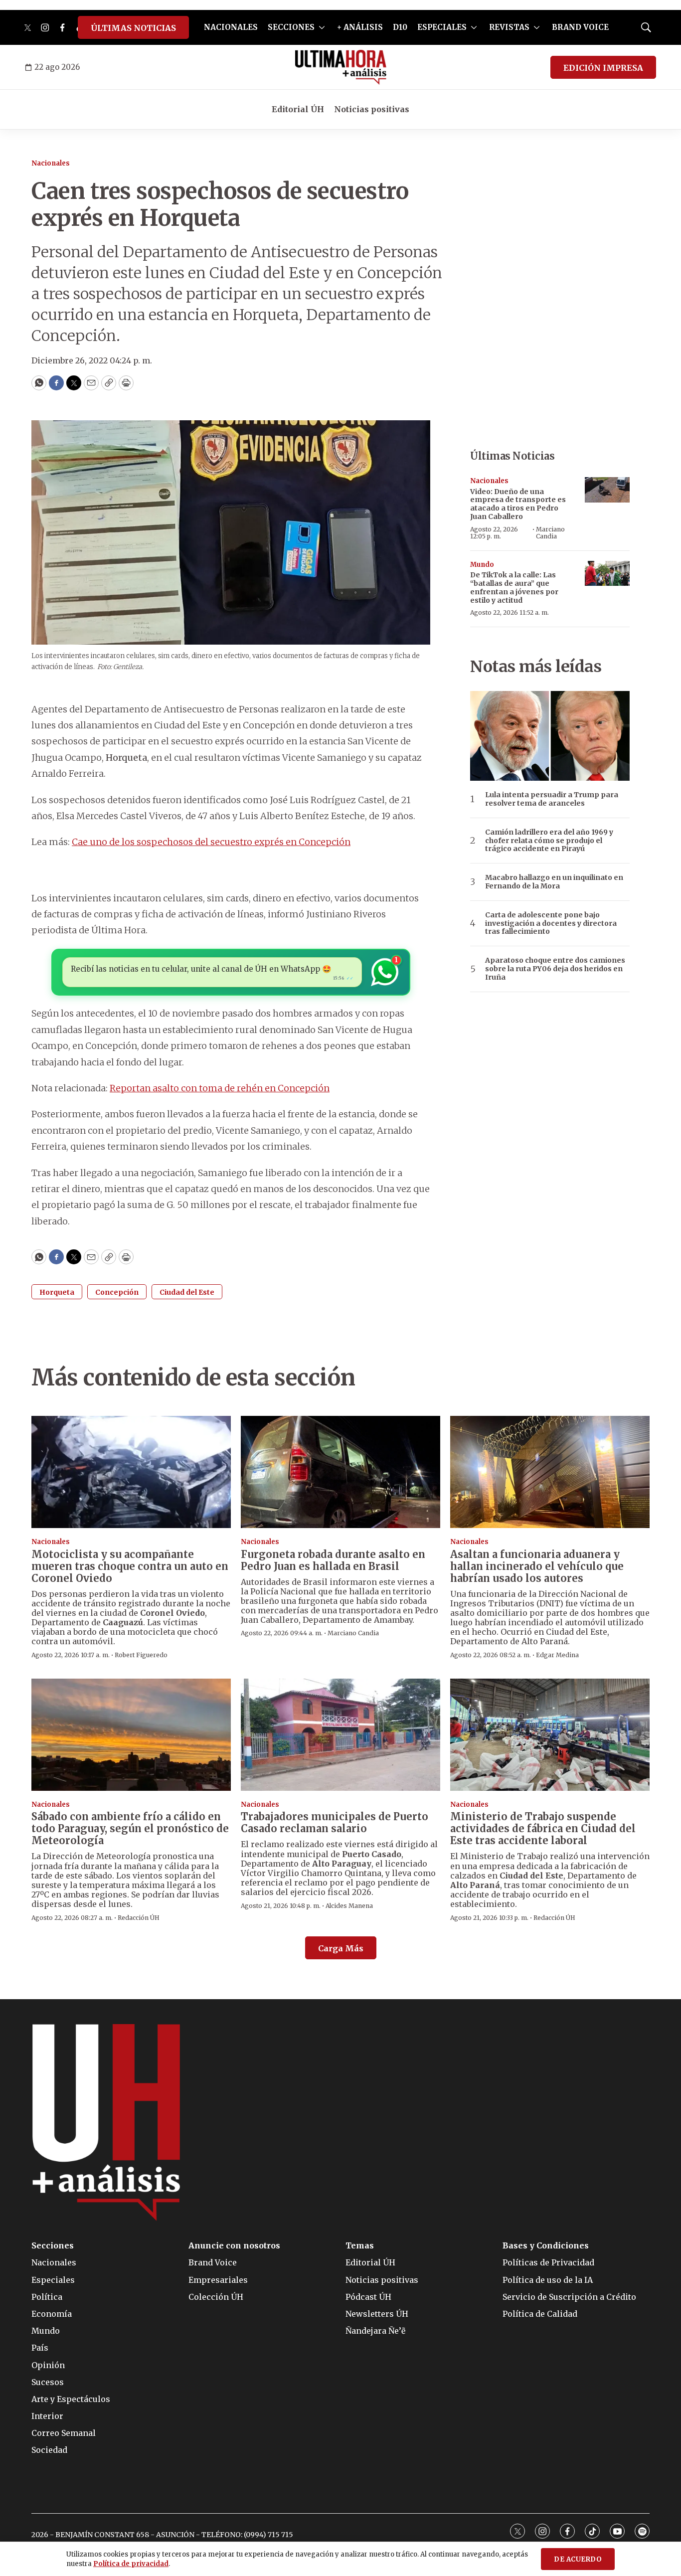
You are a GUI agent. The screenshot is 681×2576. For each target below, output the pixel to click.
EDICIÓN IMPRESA (603, 68)
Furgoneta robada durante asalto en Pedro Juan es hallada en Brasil (333, 1560)
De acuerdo (578, 2559)
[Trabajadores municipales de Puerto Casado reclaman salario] (340, 1735)
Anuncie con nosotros (234, 2246)
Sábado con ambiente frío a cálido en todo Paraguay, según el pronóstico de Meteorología (130, 1828)
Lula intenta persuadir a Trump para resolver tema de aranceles (552, 799)
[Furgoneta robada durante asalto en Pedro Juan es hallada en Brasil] (340, 1472)
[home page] (341, 67)
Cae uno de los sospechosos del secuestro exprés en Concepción (211, 842)
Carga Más (341, 1948)
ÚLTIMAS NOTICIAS (133, 28)
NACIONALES (231, 27)
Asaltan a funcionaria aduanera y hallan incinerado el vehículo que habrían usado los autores (537, 1566)
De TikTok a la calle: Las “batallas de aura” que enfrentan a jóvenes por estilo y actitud (514, 587)
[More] (322, 27)
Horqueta (57, 1292)
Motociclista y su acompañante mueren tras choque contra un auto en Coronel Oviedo (130, 1566)
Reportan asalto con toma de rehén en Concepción (220, 1088)
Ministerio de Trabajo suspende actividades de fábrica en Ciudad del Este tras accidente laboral (543, 1828)
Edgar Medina (557, 1655)
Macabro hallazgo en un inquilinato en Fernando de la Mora (554, 882)
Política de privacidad (131, 2564)
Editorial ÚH (298, 109)
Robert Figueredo (141, 1655)
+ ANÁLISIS (360, 27)
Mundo (482, 565)
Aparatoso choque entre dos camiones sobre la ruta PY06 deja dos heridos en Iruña (555, 969)
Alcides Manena (349, 1906)
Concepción (117, 1292)
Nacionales (51, 163)
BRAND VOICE (580, 27)
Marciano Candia (550, 533)
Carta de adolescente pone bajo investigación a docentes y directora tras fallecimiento (551, 923)
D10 (400, 27)
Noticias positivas (372, 109)
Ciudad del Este (187, 1292)
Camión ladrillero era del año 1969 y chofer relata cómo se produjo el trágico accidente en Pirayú (549, 841)
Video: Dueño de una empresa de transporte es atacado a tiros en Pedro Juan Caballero (518, 504)
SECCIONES (291, 27)
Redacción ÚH (139, 1918)
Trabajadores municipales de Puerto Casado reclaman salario (335, 1822)
